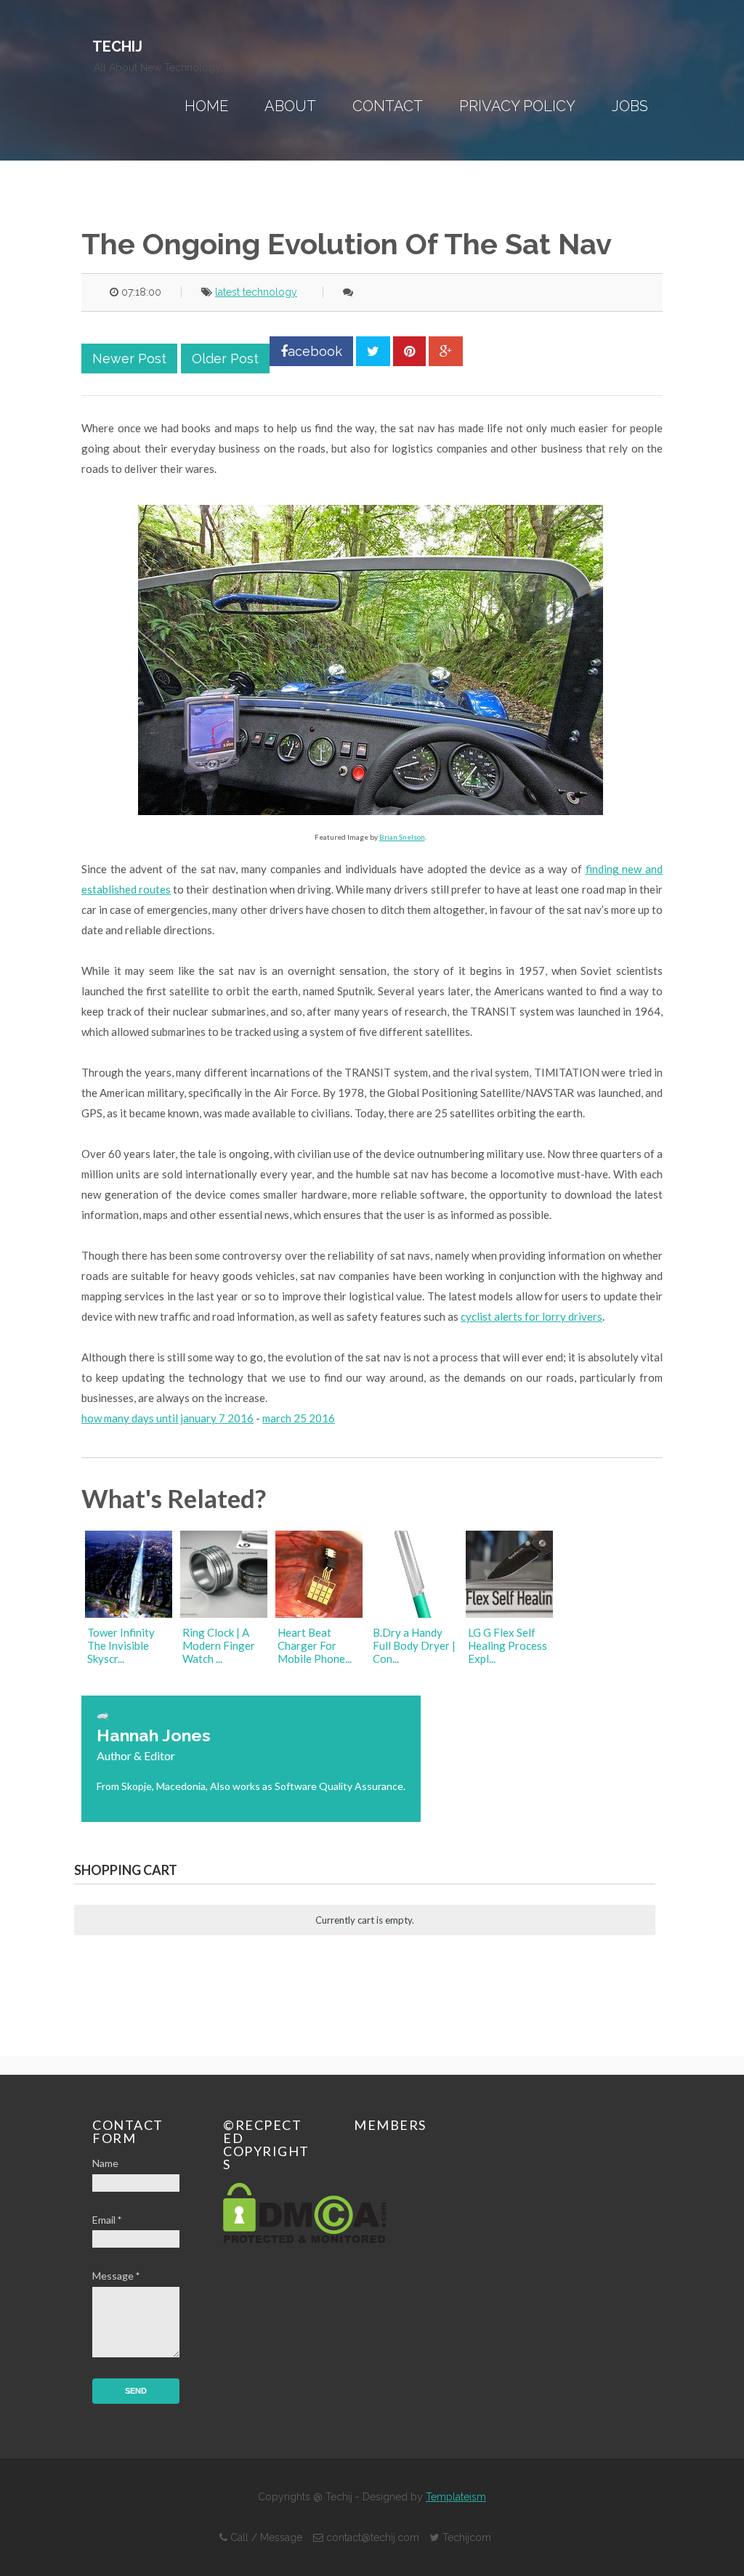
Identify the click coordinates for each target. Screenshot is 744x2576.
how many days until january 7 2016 (167, 1418)
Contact (388, 106)
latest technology (256, 292)
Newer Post (129, 359)
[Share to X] (373, 351)
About (290, 106)
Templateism (456, 2497)
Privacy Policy (517, 106)
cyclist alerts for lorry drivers (531, 1316)
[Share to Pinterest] (409, 351)
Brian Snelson (402, 837)
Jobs (630, 106)
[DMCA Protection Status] (305, 2239)
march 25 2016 (299, 1418)
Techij (117, 46)
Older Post (225, 359)
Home (206, 106)
